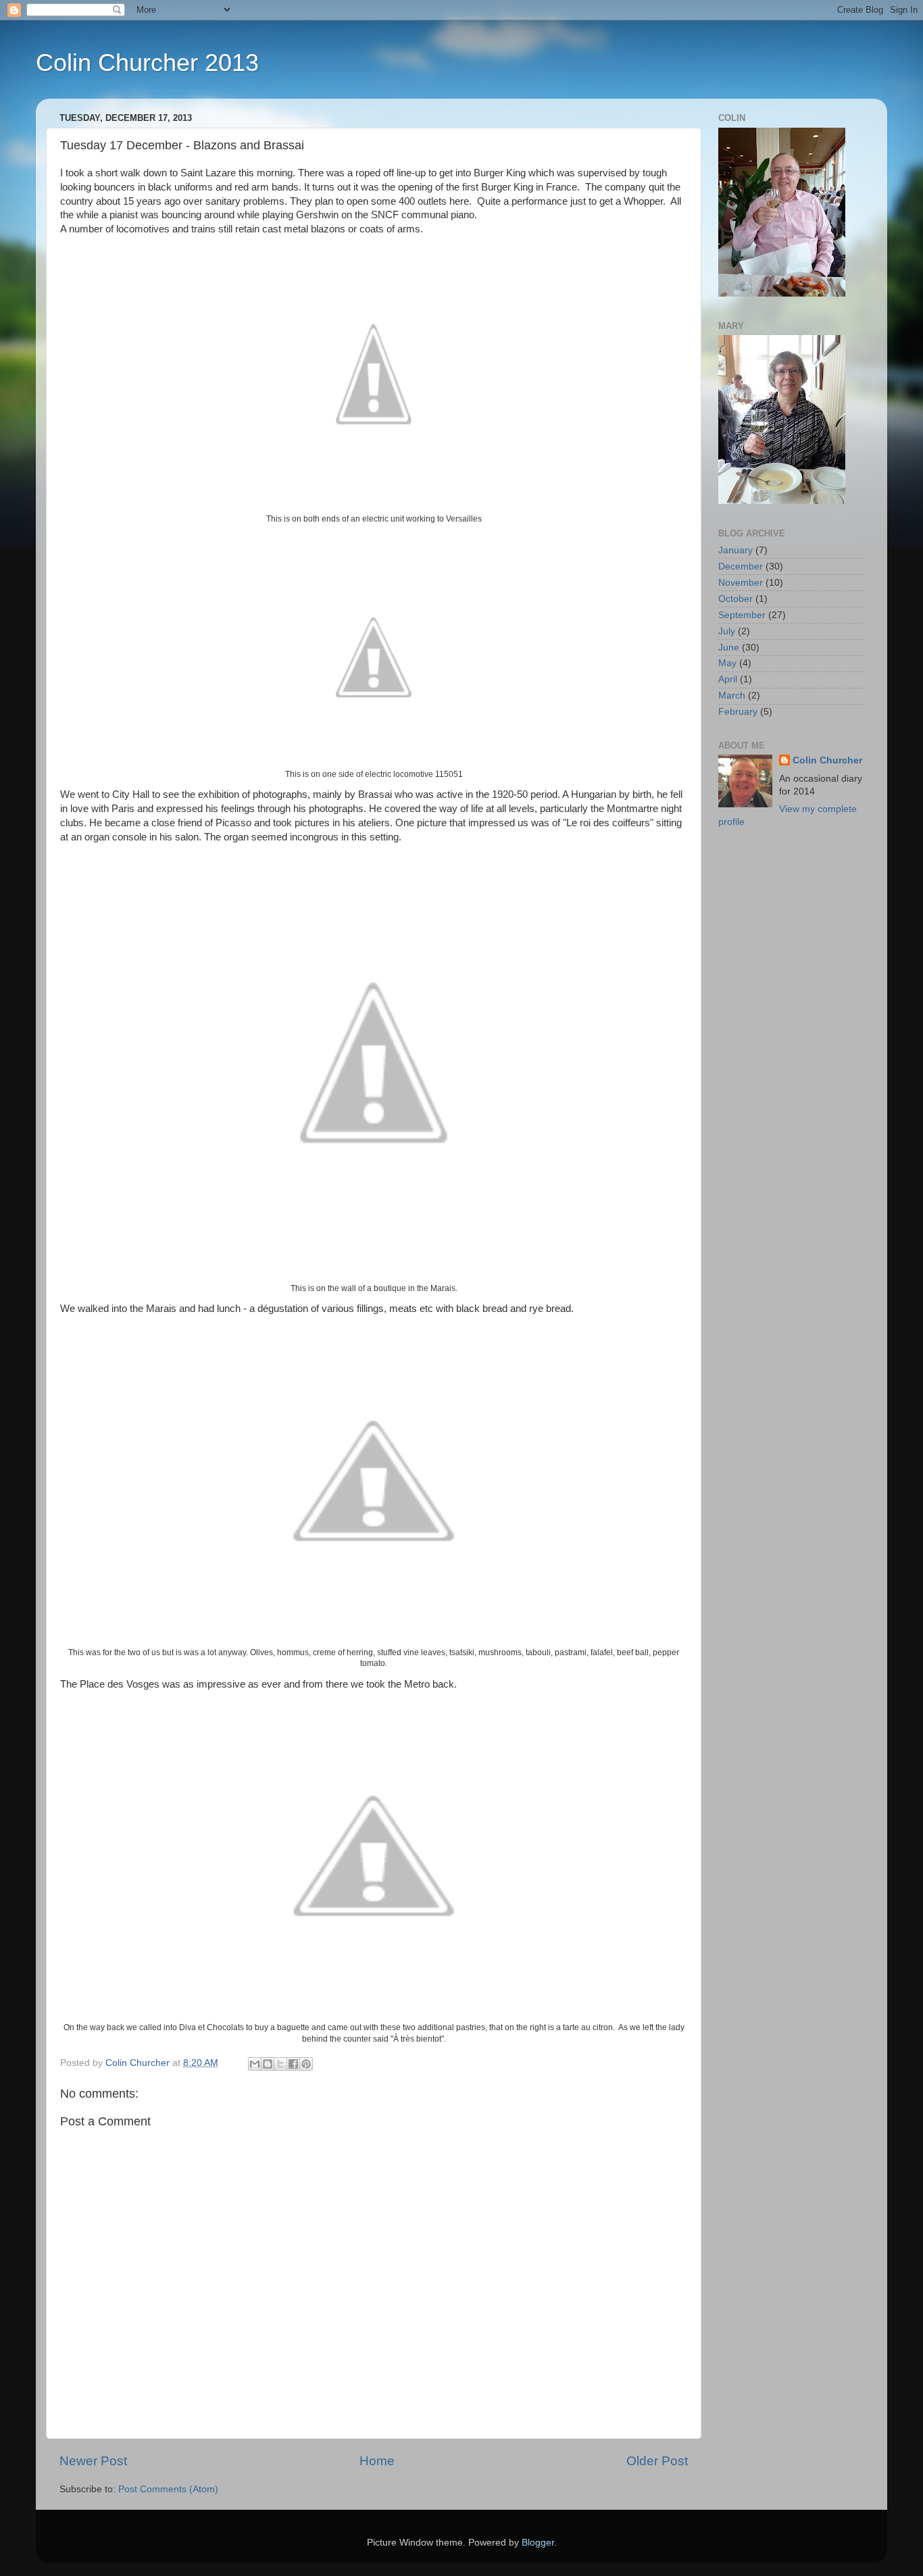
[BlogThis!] (268, 2064)
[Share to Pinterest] (306, 2064)
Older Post (657, 2461)
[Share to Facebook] (293, 2064)
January (735, 550)
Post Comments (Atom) (168, 2489)
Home (377, 2461)
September (742, 615)
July (727, 631)
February (738, 712)
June (729, 648)
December (741, 566)
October (735, 599)
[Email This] (255, 2064)
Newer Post (93, 2461)
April (728, 679)
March (732, 696)
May (727, 663)
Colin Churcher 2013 (147, 62)
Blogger (538, 2543)
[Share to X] (280, 2064)
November (741, 583)
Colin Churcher (827, 760)
